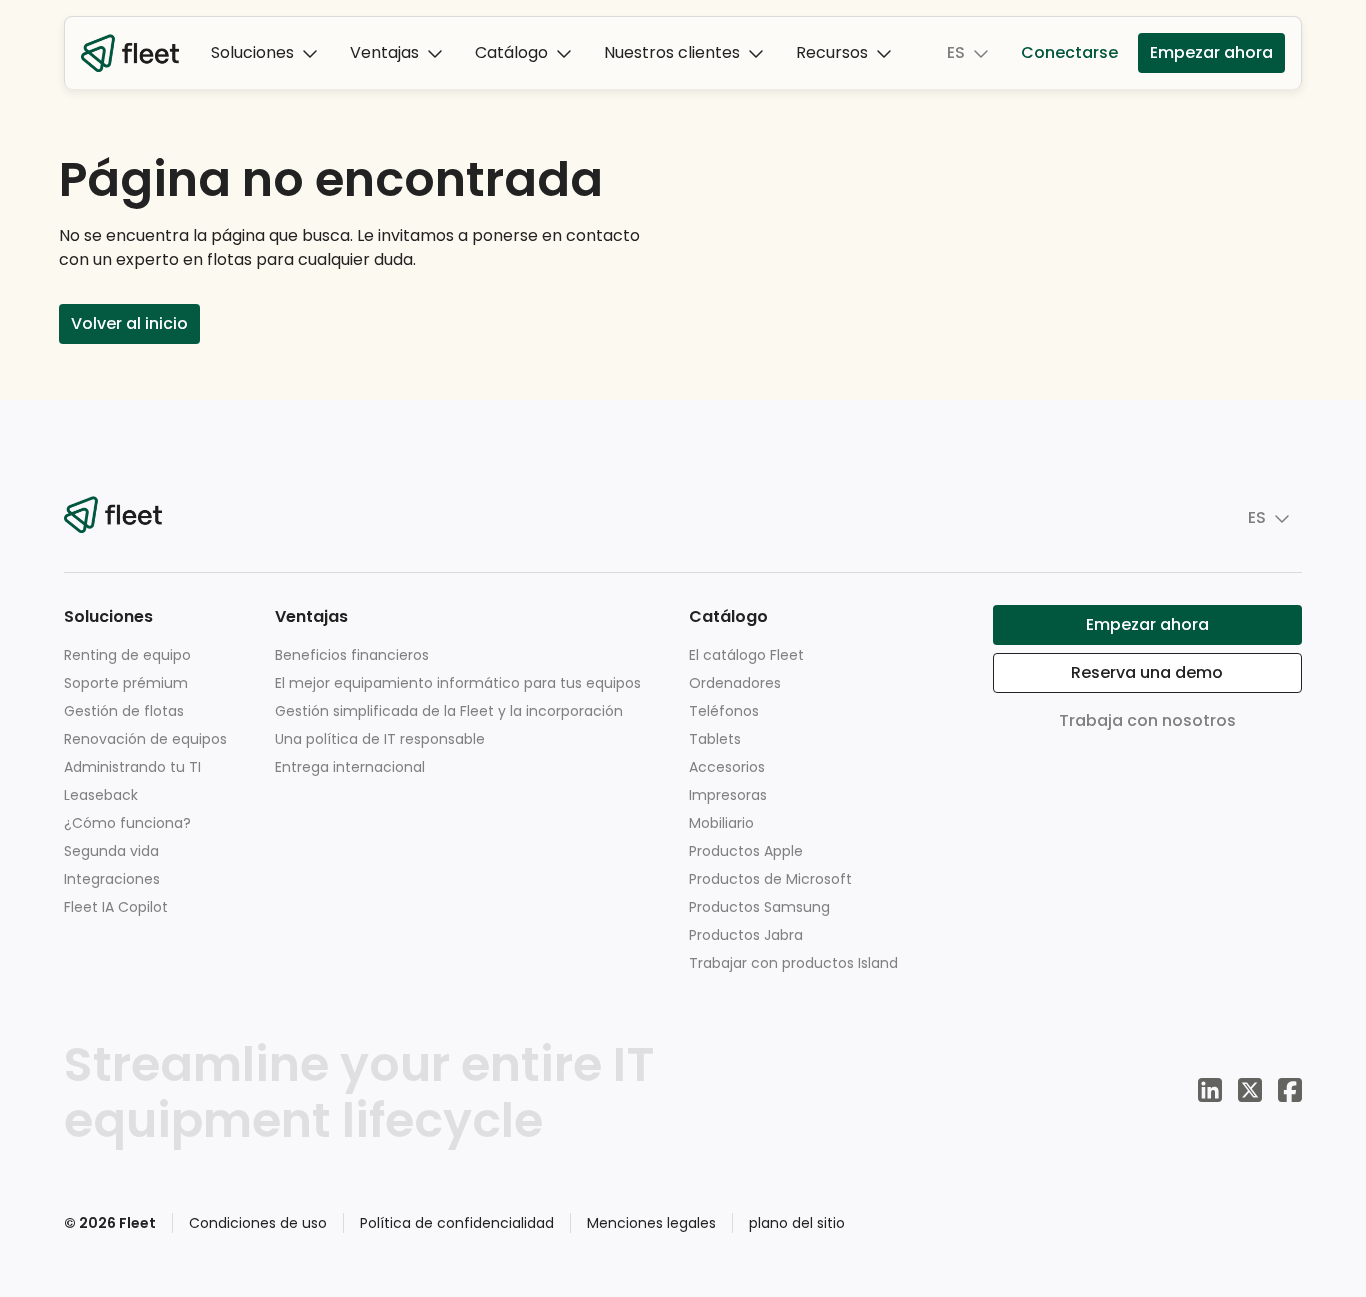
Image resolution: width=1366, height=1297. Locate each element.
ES (956, 52)
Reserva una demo (1147, 672)
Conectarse (1069, 52)
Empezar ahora (1211, 52)
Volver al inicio (129, 323)
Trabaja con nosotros (1147, 720)
